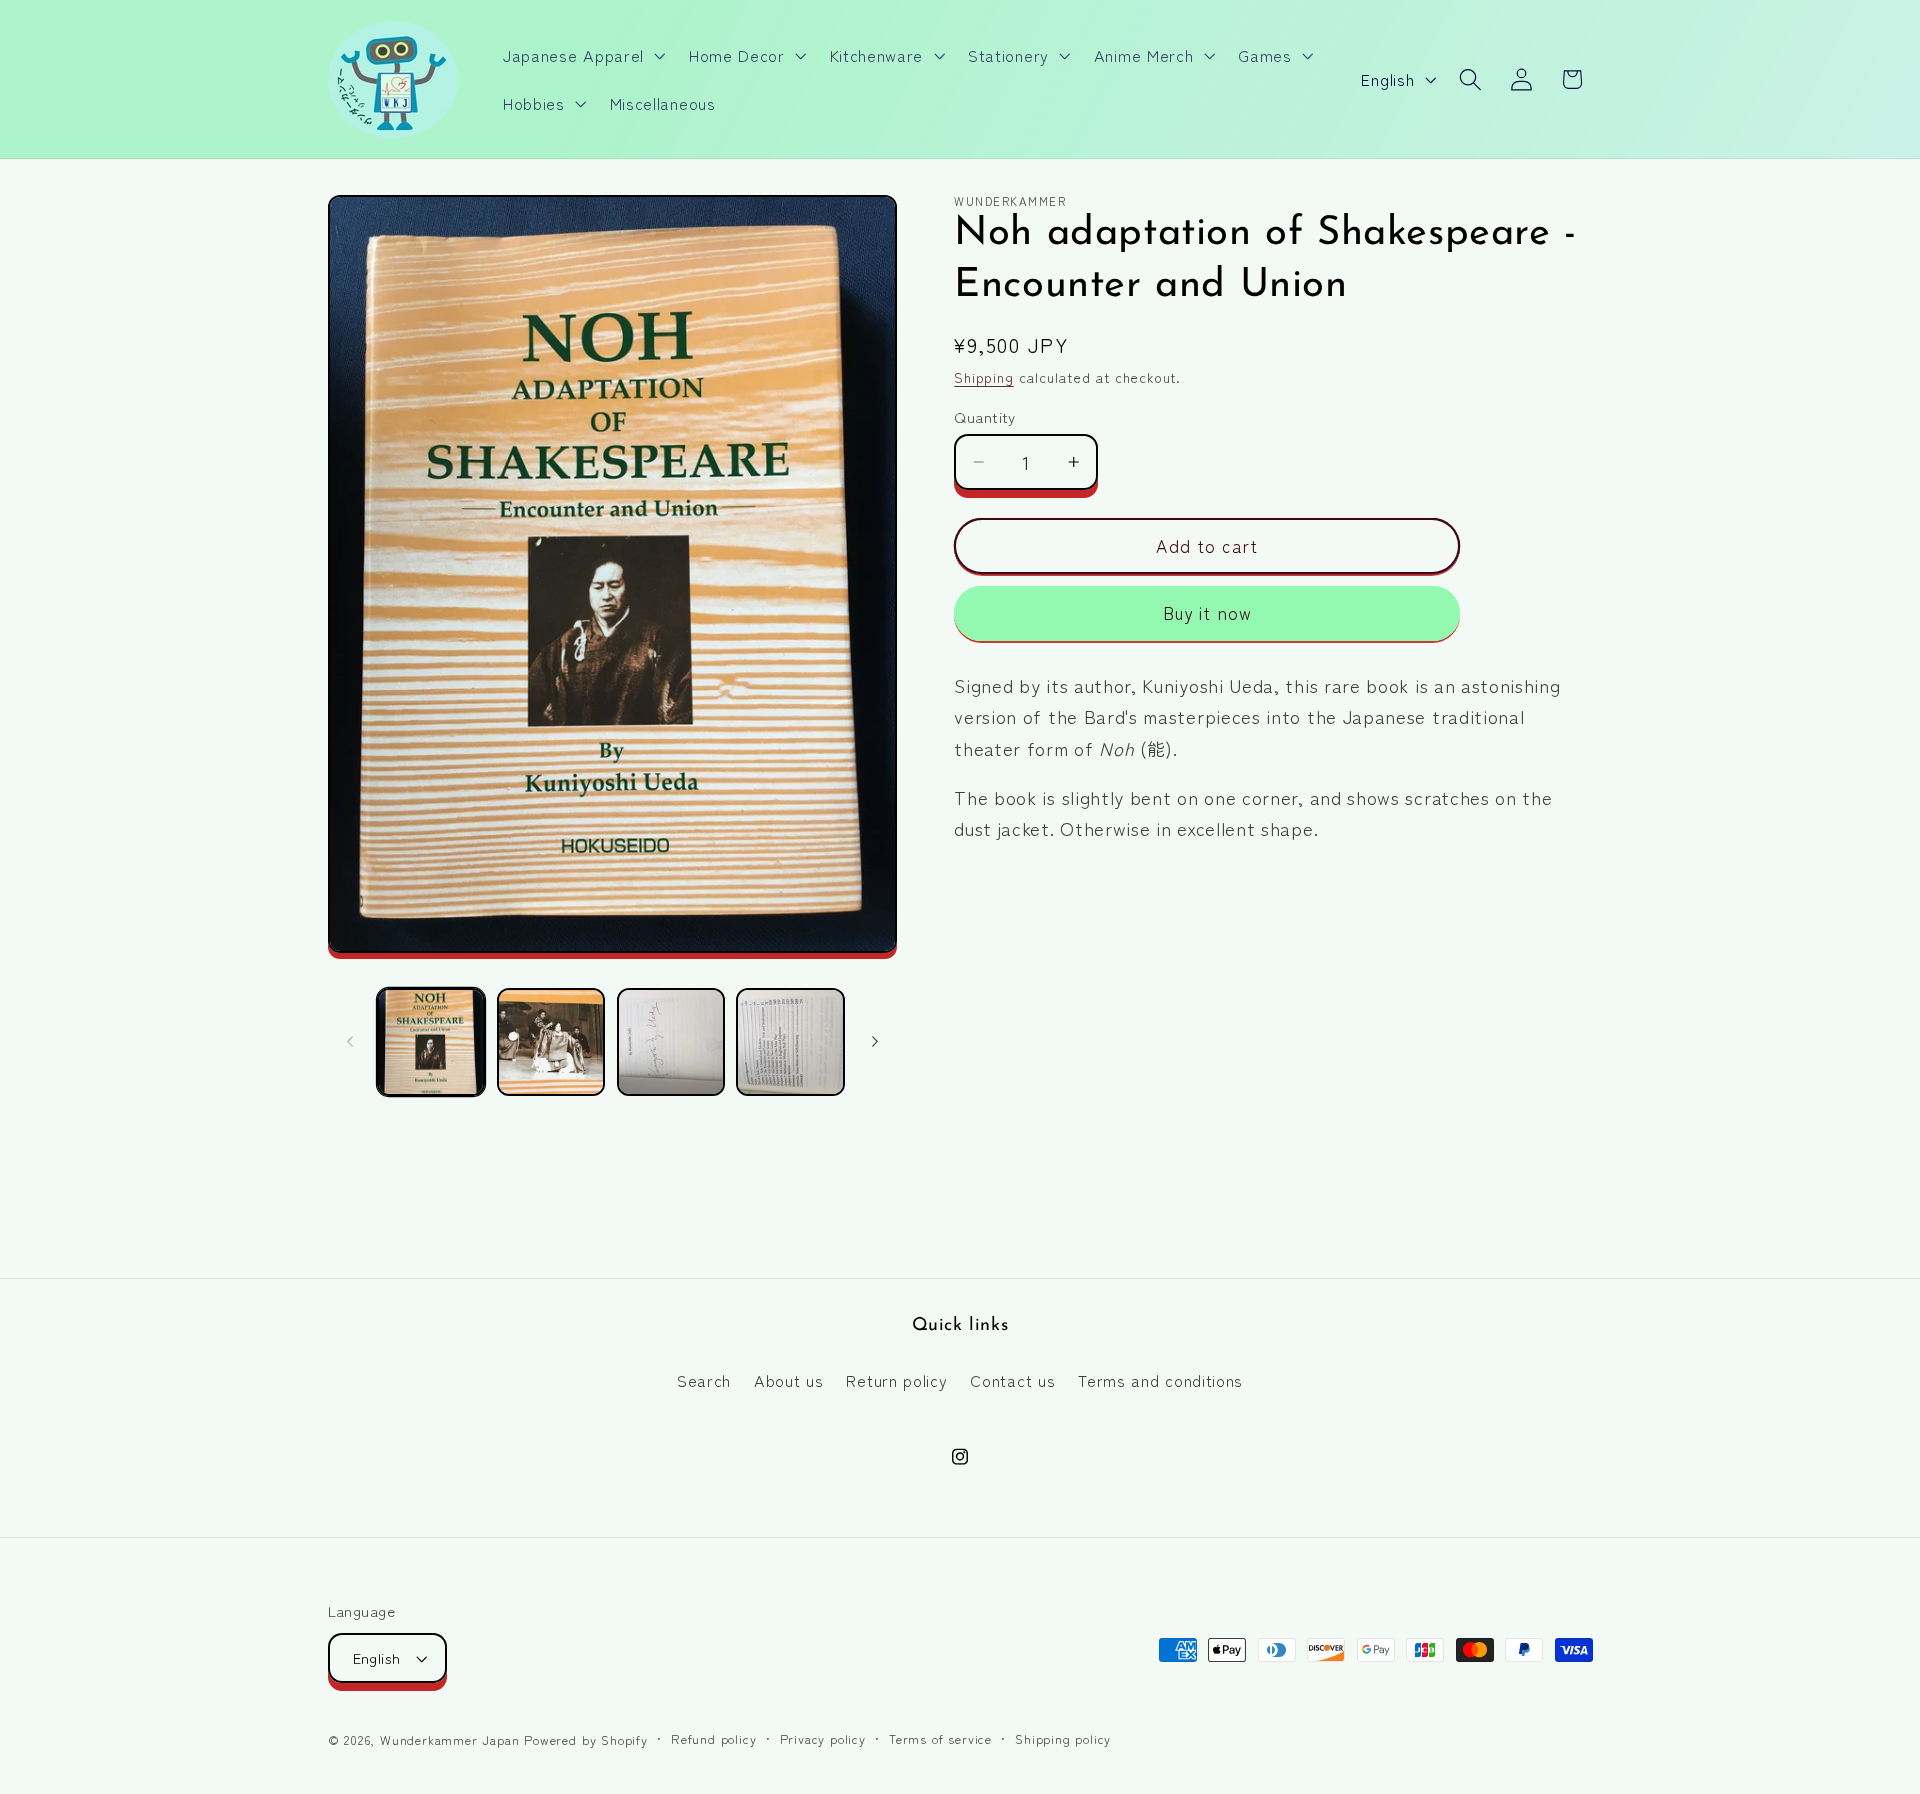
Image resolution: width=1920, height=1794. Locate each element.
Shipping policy (1063, 1738)
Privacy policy (823, 1738)
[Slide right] (875, 1042)
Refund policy (713, 1738)
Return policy (896, 1380)
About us (789, 1380)
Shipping (983, 378)
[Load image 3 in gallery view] (671, 1042)
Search (704, 1380)
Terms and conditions (1160, 1380)
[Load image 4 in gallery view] (790, 1042)
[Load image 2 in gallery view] (551, 1042)
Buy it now (1208, 613)
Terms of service (940, 1738)
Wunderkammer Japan (450, 1739)
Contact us (1012, 1380)
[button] (582, 55)
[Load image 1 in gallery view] (431, 1042)
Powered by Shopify (586, 1739)
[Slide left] (350, 1042)
